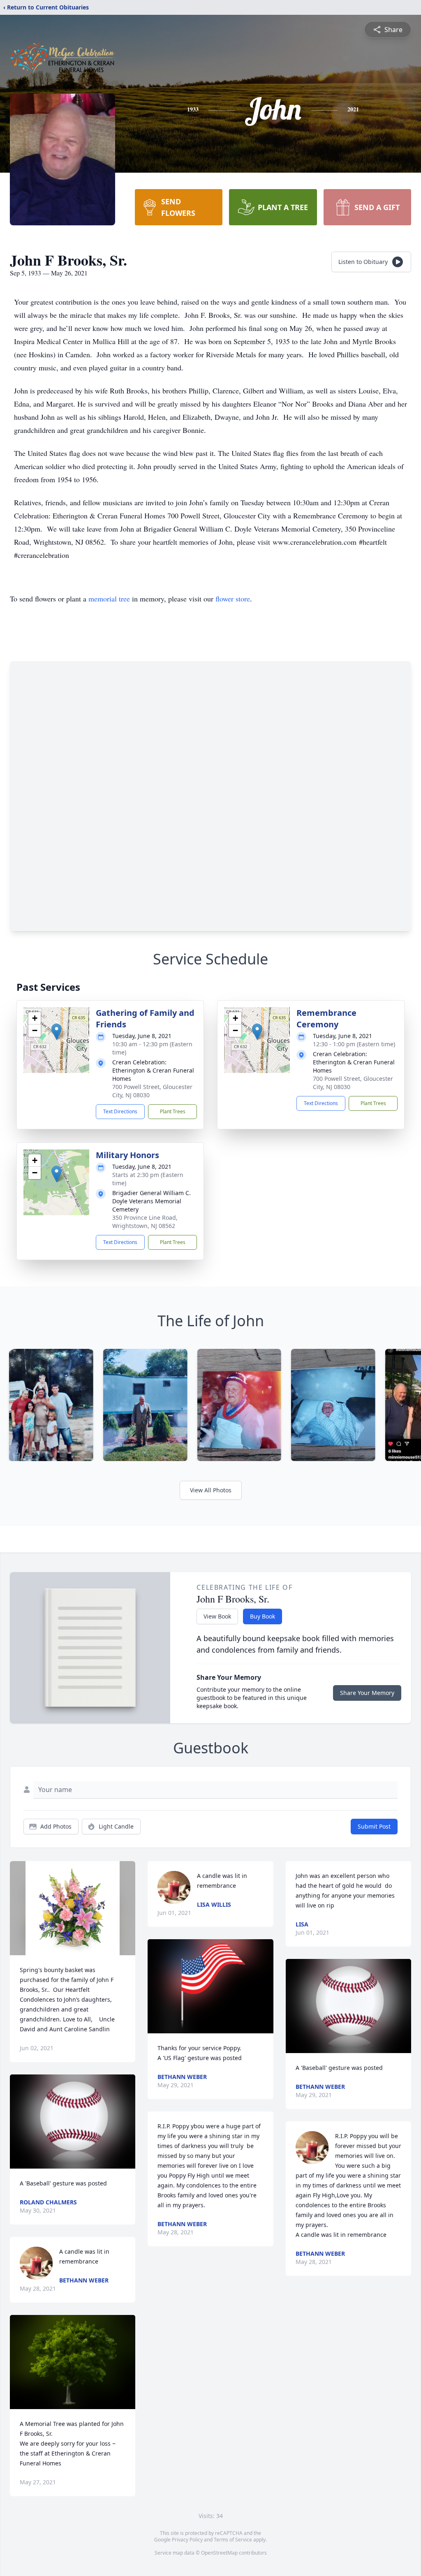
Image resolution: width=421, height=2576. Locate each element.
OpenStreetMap (219, 2553)
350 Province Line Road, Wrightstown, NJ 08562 (145, 1222)
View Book (217, 1616)
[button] (57, 1032)
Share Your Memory (367, 1693)
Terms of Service (233, 2540)
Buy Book (263, 1616)
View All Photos (211, 1490)
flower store (233, 599)
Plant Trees (173, 1111)
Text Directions (120, 1111)
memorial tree (109, 599)
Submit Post (374, 1826)
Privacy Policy (187, 2540)
